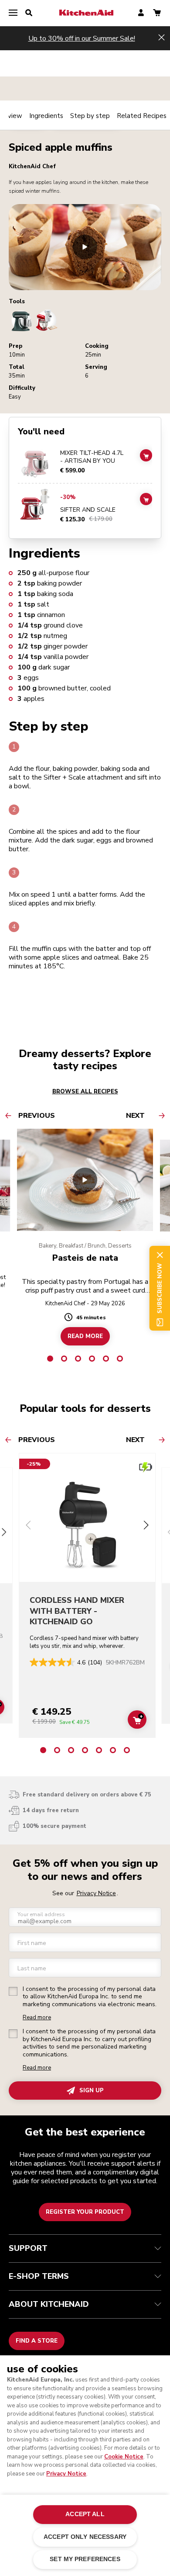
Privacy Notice (66, 2474)
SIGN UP (92, 2091)
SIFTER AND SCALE (88, 510)
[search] (29, 13)
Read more (37, 2018)
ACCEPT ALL (85, 2514)
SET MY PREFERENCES (85, 2559)
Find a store (37, 2341)
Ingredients (46, 116)
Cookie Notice (124, 2457)
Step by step (90, 116)
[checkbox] (13, 1991)
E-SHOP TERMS (39, 2276)
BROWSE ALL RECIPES (85, 1092)
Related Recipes (142, 116)
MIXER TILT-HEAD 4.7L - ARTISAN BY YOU (92, 457)
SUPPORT (28, 2248)
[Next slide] (146, 1526)
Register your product (85, 2212)
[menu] (13, 13)
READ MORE (85, 1336)
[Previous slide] (28, 1526)
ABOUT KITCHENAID (49, 2304)
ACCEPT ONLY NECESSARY (85, 2537)
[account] (141, 13)
